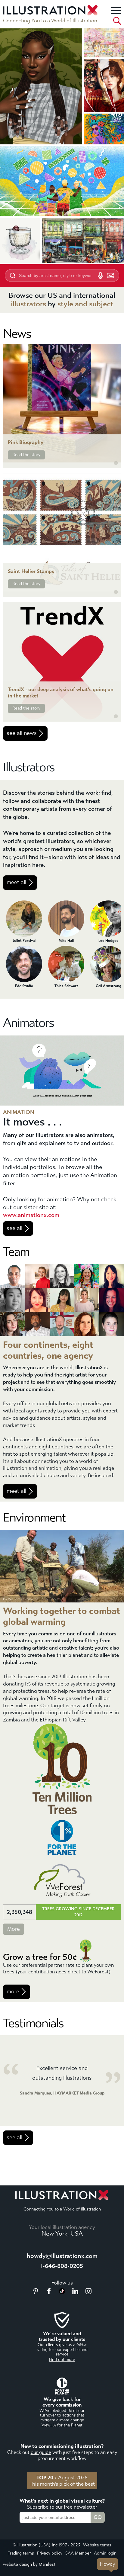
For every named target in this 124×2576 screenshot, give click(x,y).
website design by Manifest (29, 2564)
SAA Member (78, 2553)
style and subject (85, 304)
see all (14, 1228)
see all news (22, 733)
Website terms (97, 2545)
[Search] (117, 21)
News (17, 334)
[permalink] (116, 463)
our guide (41, 2452)
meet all (16, 882)
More (14, 1929)
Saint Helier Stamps (31, 571)
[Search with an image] (110, 275)
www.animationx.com (31, 1215)
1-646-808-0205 (62, 2266)
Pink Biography (26, 442)
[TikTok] (62, 2292)
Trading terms (21, 2553)
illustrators (28, 304)
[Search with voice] (100, 275)
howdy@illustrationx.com (62, 2256)
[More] (116, 10)
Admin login (105, 2553)
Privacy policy (50, 2553)
